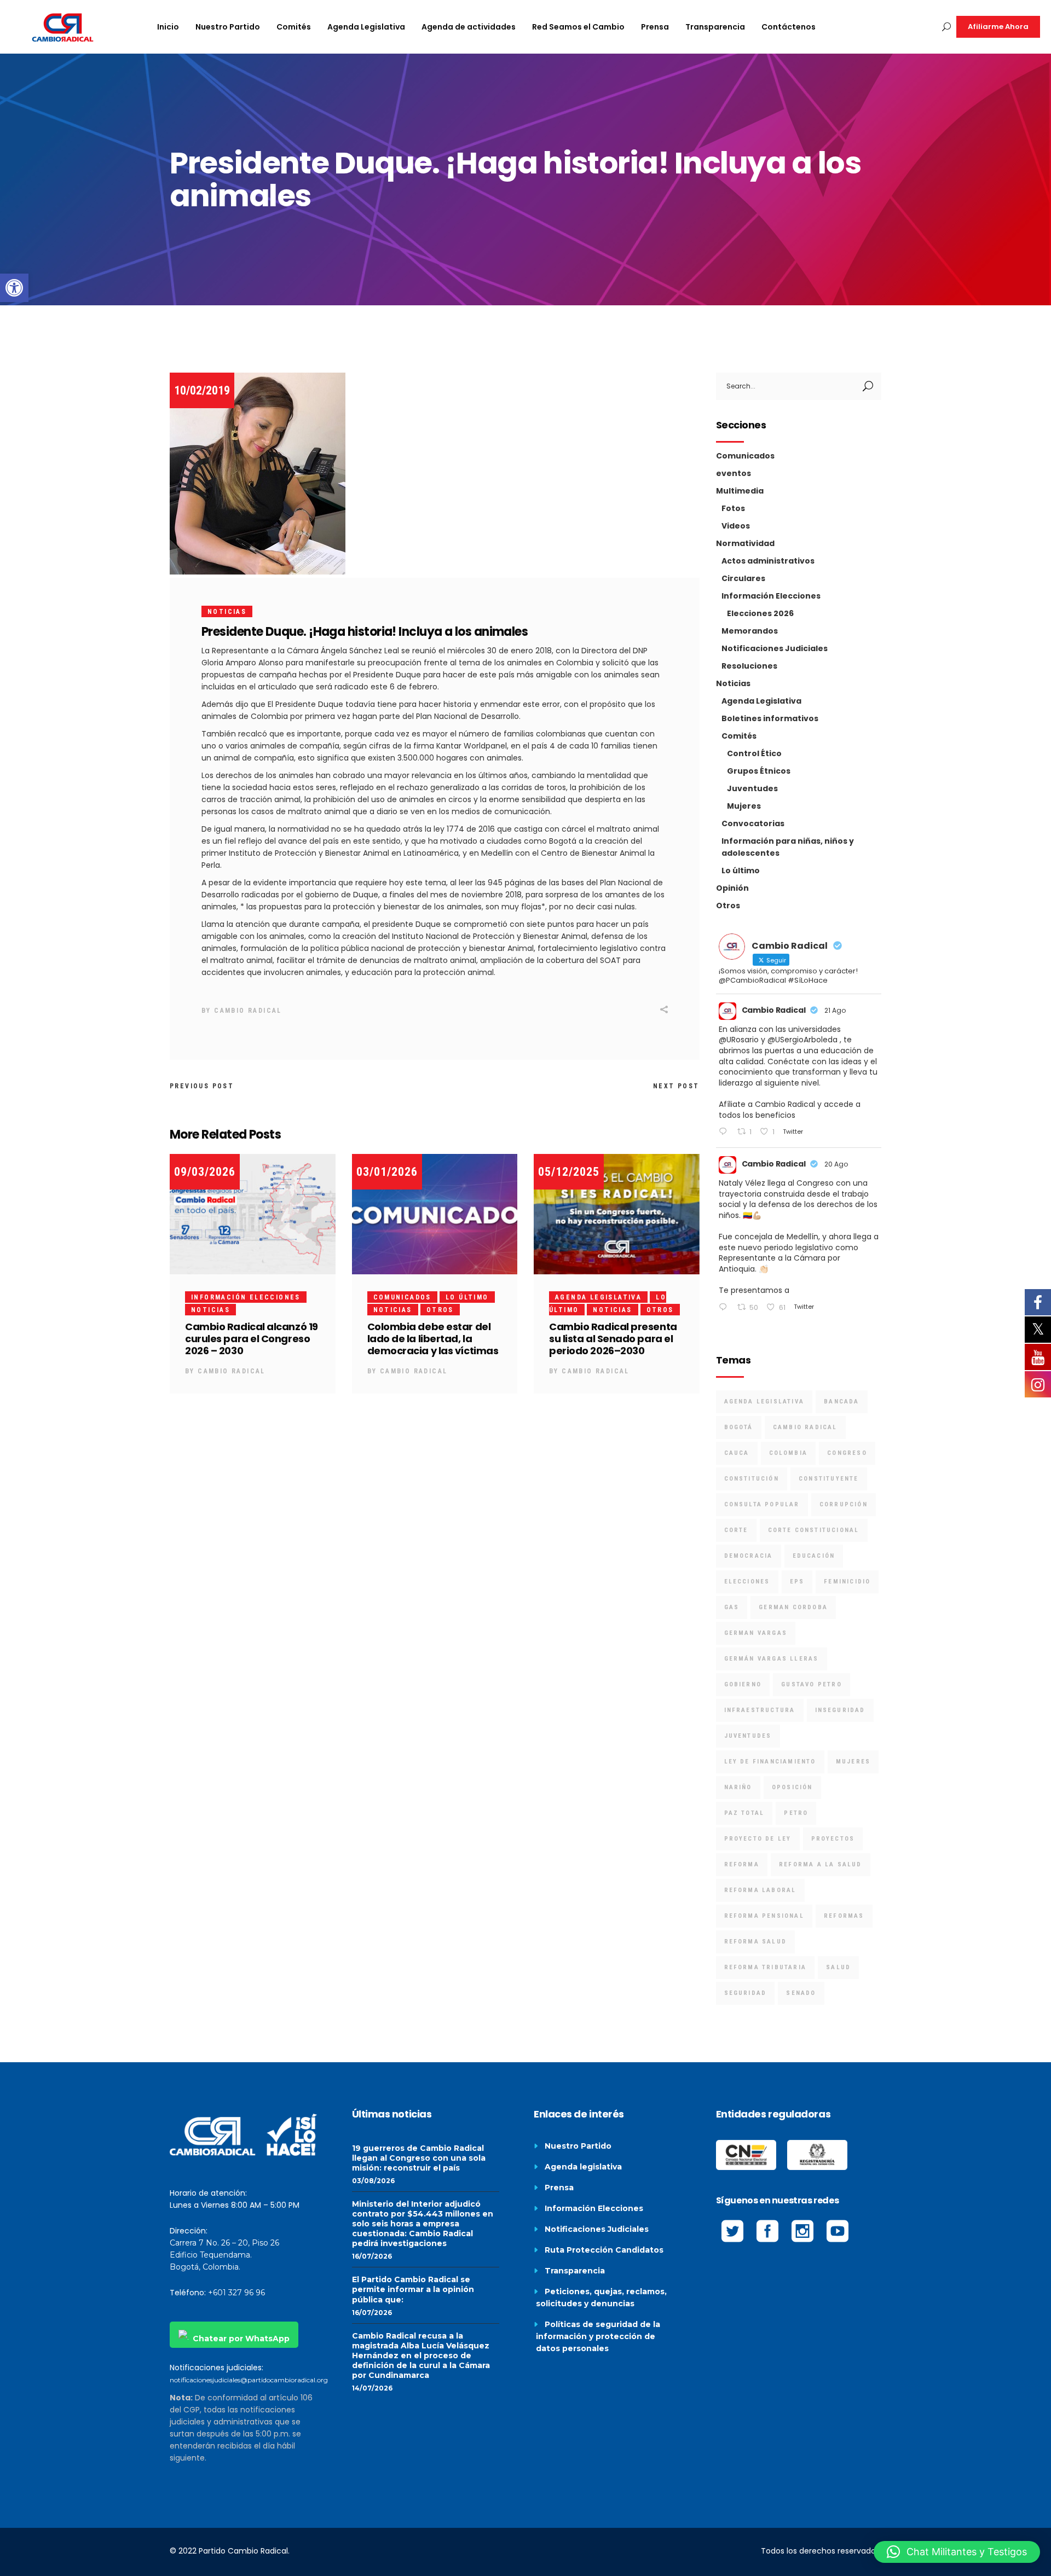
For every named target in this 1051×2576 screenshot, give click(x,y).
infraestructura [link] (760, 1710)
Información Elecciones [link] (246, 1297)
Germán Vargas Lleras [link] (772, 1659)
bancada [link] (841, 1402)
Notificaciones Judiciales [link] (775, 648)
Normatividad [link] (745, 543)
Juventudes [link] (752, 788)
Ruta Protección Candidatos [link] (604, 2250)
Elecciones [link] (747, 1582)
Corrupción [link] (844, 1504)
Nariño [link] (738, 1787)
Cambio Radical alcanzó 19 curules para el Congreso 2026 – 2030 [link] (252, 1339)
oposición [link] (792, 1787)
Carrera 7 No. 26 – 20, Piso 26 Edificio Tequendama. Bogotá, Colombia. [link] (224, 2255)
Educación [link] (814, 1556)
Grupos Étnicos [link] (759, 771)
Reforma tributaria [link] (766, 1967)
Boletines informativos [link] (770, 718)
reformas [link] (844, 1916)
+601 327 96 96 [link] (236, 2293)
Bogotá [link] (739, 1427)
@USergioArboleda (802, 1040)
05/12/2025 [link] (569, 1172)
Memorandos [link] (750, 631)
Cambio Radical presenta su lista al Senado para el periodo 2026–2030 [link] (613, 1339)
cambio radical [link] (805, 1427)
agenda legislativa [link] (764, 1402)
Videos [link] (736, 526)
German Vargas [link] (756, 1633)
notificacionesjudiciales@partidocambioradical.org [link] (249, 2380)
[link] (14, 288)
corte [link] (736, 1530)
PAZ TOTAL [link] (744, 1813)
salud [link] (838, 1967)
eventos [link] (734, 473)
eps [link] (797, 1582)
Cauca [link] (737, 1453)
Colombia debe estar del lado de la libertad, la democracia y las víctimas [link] (433, 1339)
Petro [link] (796, 1813)
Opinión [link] (732, 888)
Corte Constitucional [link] (814, 1530)
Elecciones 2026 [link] (760, 613)
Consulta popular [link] (762, 1504)
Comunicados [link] (402, 1297)
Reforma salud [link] (756, 1942)
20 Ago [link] (836, 1164)
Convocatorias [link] (753, 823)
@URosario (739, 1040)
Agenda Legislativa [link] (598, 1297)
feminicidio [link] (847, 1582)
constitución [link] (752, 1479)
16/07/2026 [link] (372, 2256)
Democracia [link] (749, 1556)
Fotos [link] (733, 508)
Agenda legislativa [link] (583, 2167)
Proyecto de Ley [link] (758, 1839)
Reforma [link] (742, 1864)
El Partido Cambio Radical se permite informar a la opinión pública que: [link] (413, 2289)
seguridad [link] (746, 1993)
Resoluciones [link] (749, 666)
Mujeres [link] (744, 806)
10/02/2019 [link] (202, 390)
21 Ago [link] (835, 1010)
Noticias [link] (227, 612)
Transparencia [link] (575, 2271)
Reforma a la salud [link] (821, 1864)
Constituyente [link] (829, 1479)
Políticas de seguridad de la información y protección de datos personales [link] (598, 2336)
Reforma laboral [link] (760, 1890)
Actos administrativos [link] (768, 561)
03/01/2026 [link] (387, 1172)
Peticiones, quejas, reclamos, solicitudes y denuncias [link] (601, 2297)
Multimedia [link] (740, 491)
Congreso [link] (847, 1453)
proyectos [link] (833, 1839)
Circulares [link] (743, 578)
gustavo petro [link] (812, 1684)
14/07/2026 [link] (372, 2388)
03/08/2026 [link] (373, 2181)
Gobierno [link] (743, 1684)
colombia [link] (789, 1453)
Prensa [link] (559, 2188)
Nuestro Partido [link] (578, 2146)
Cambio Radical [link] (248, 1011)
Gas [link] (732, 1607)
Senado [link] (801, 1993)
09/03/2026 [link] (205, 1172)
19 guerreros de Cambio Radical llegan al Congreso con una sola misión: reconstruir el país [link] (419, 2158)
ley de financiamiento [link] (770, 1762)
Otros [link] (440, 1310)
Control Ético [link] (754, 753)
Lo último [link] (467, 1297)
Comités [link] (739, 736)
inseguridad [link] (840, 1710)
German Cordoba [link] (793, 1607)
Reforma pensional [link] (764, 1916)
